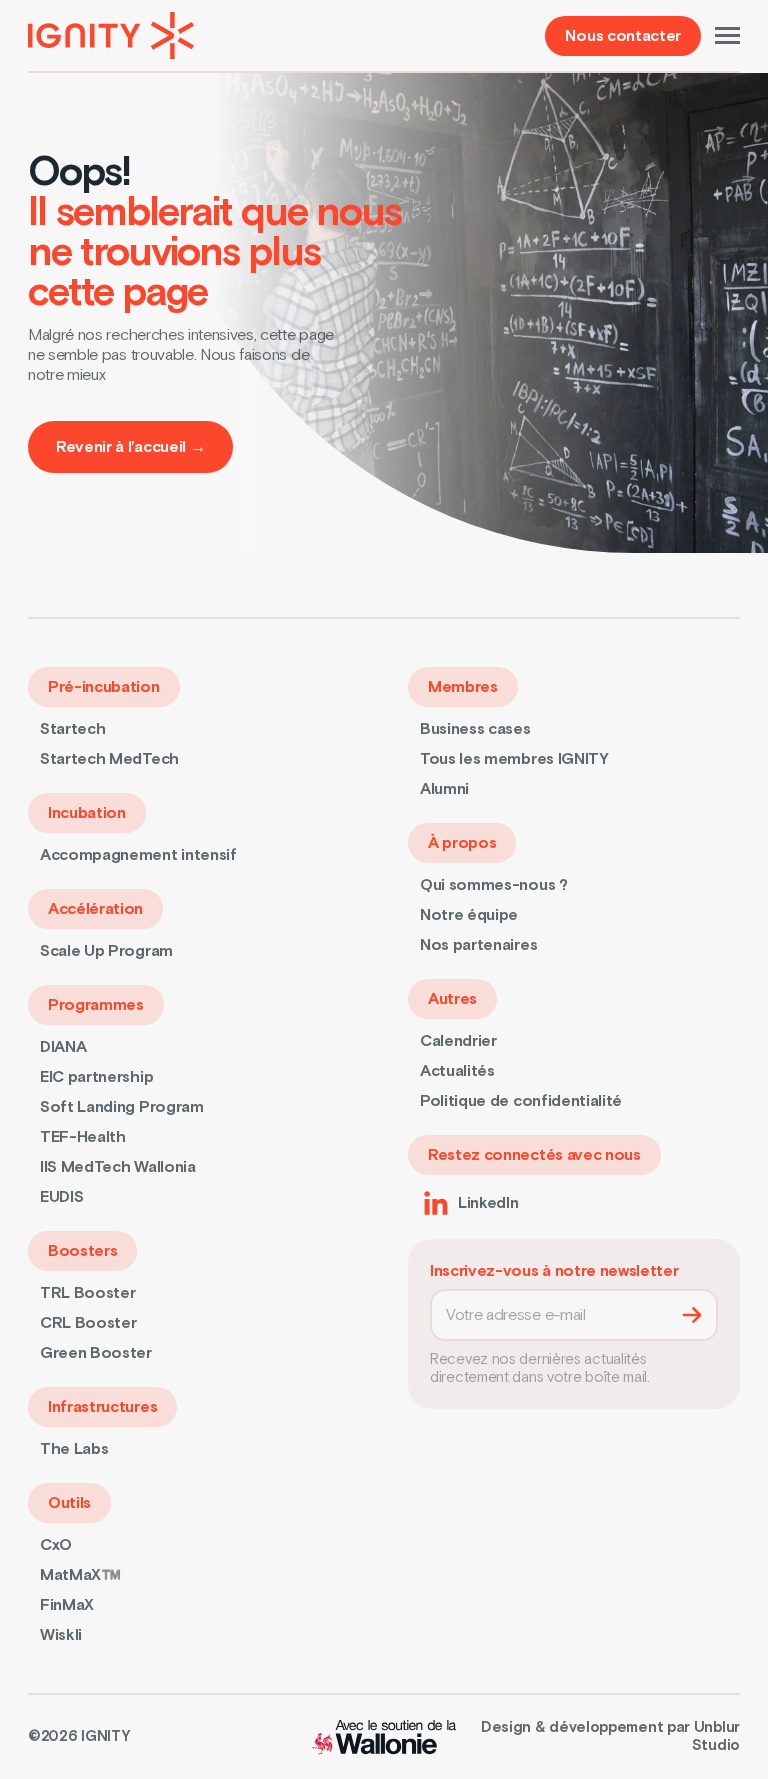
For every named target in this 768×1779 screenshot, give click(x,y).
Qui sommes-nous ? (494, 885)
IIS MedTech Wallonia (118, 1167)
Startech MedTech (109, 759)
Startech (72, 729)
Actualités (457, 1071)
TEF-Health (83, 1137)
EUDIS (61, 1197)
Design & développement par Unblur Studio (610, 1737)
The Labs (74, 1449)
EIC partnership (96, 1077)
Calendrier (458, 1041)
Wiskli (61, 1635)
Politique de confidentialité (521, 1101)
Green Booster (96, 1353)
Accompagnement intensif (138, 855)
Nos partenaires (478, 945)
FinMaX (67, 1605)
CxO (56, 1545)
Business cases (475, 729)
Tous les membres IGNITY (514, 759)
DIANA (63, 1047)
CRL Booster (88, 1323)
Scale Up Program (106, 951)
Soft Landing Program (122, 1107)
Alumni (444, 789)
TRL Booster (87, 1293)
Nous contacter (623, 36)
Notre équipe (469, 915)
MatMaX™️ (80, 1575)
